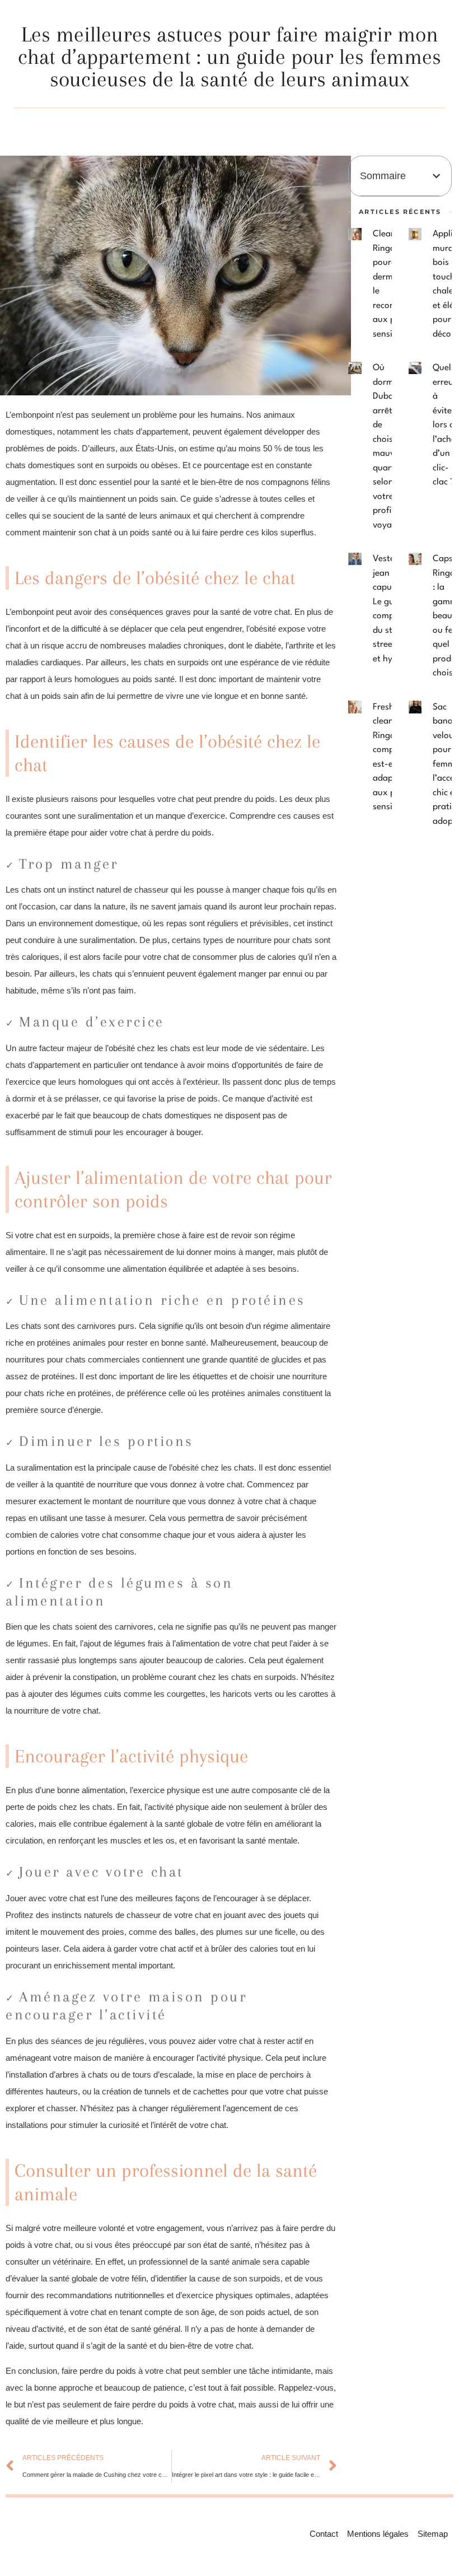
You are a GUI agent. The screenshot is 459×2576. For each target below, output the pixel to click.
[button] (436, 176)
